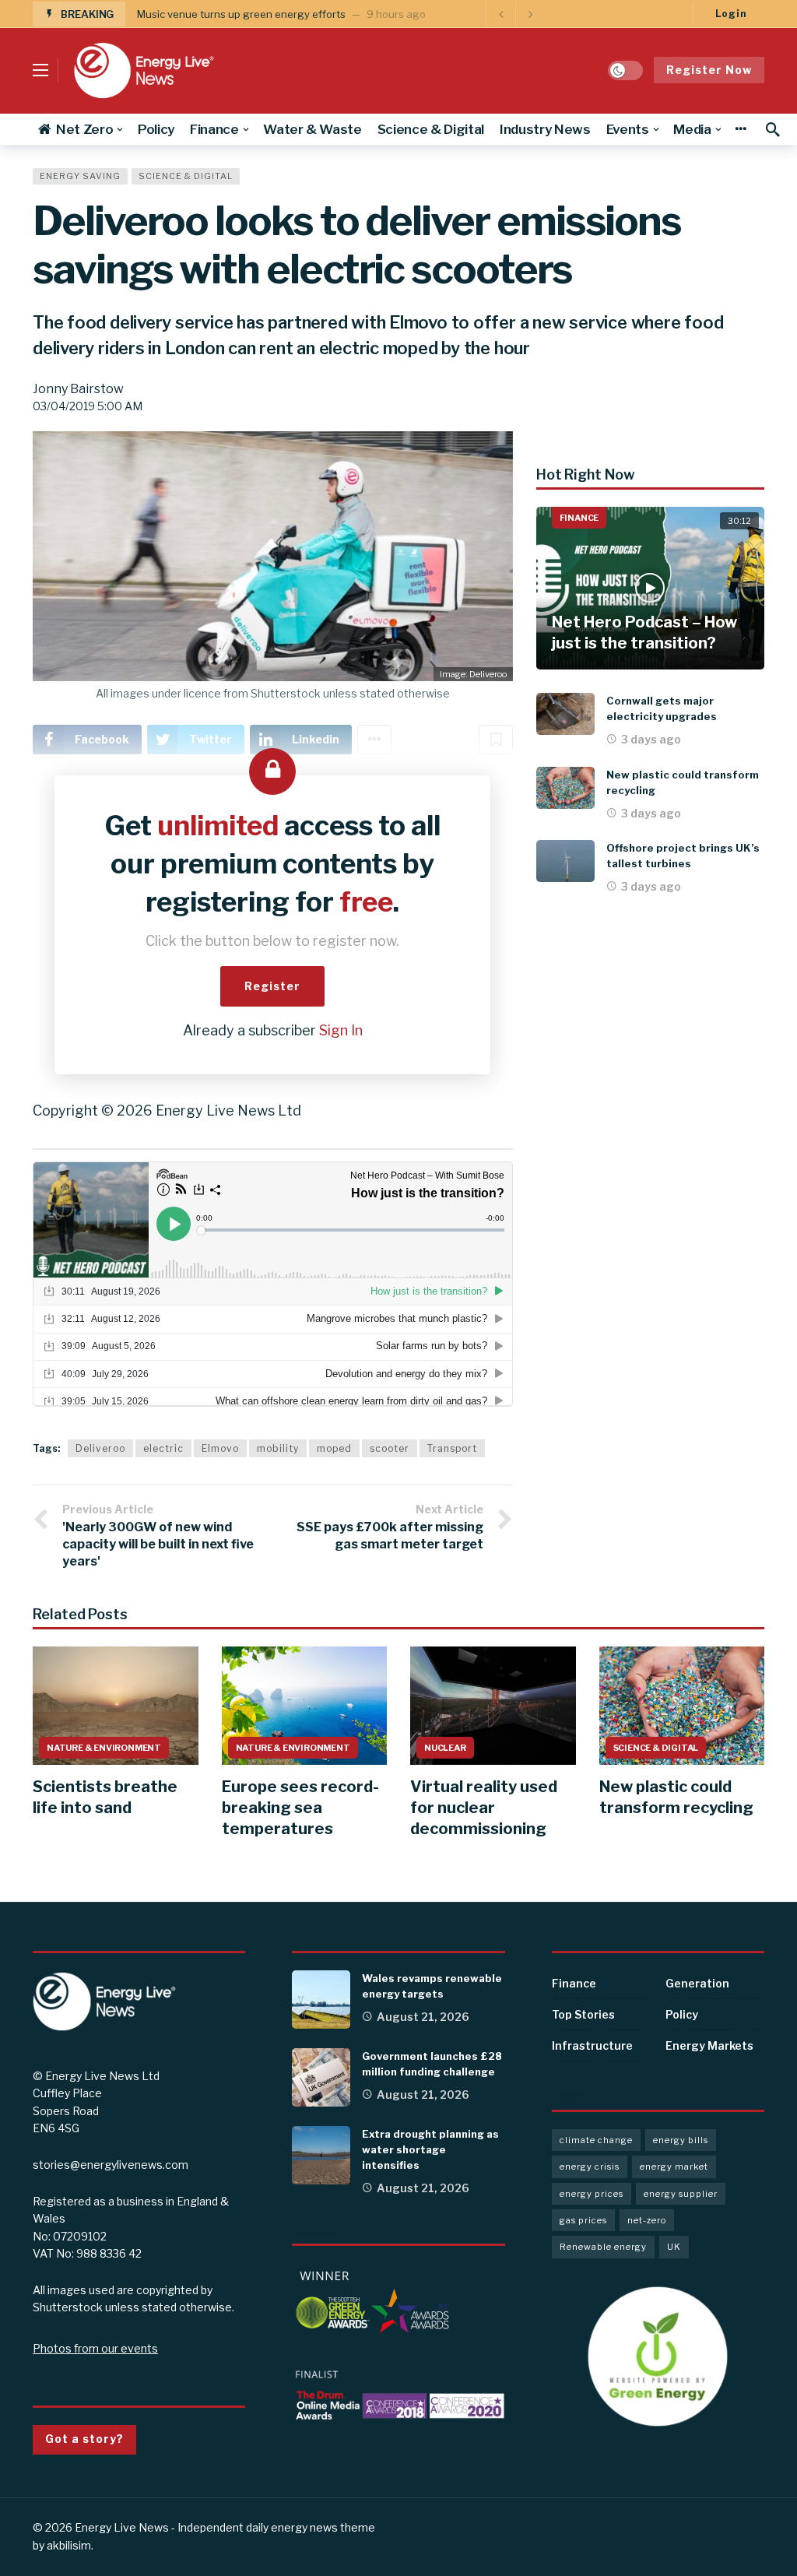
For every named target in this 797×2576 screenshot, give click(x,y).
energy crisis (590, 2167)
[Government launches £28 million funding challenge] (321, 2077)
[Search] (773, 129)
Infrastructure (592, 2045)
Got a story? (84, 2439)
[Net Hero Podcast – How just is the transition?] (650, 589)
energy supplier (681, 2194)
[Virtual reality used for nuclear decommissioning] (493, 1706)
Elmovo (220, 1448)
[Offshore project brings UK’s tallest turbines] (565, 861)
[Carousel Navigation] (515, 14)
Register (272, 986)
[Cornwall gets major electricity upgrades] (565, 714)
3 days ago (651, 739)
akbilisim (69, 2545)
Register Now (709, 70)
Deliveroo (100, 1448)
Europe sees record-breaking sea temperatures (300, 1808)
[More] (741, 129)
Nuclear (445, 1748)
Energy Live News (122, 2527)
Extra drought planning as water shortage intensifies (430, 2149)
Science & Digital (186, 176)
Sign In (341, 1030)
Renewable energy (603, 2247)
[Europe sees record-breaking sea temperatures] (305, 1706)
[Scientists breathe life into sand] (116, 1706)
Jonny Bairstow (78, 389)
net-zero (647, 2220)
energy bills (681, 2140)
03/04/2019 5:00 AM (88, 406)
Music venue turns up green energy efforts (241, 14)
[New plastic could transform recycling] (565, 788)
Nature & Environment (104, 1748)
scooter (390, 1448)
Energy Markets (709, 2045)
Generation (697, 1983)
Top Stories (583, 2014)
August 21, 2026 (423, 2017)
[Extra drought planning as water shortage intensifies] (321, 2155)
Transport (452, 1448)
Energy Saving (80, 176)
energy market (674, 2167)
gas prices (583, 2220)
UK (674, 2247)
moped (334, 1448)
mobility (278, 1448)
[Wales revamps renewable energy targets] (321, 2000)
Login (731, 14)
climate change (596, 2140)
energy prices (592, 2194)
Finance (579, 518)
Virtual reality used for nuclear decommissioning (484, 1808)
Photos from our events (95, 2348)
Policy (682, 2014)
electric (163, 1448)
